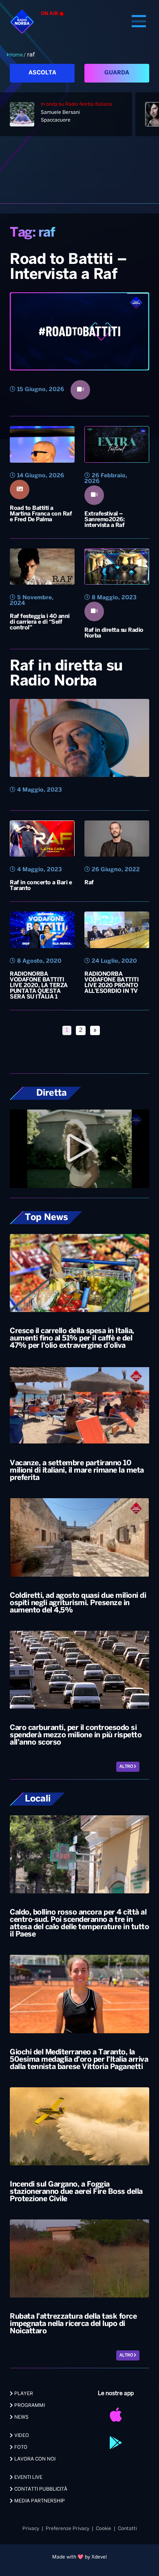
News (21, 2417)
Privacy (31, 2529)
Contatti (127, 2529)
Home (16, 55)
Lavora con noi (34, 2459)
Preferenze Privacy (67, 2529)
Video (21, 2436)
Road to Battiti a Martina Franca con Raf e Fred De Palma (41, 514)
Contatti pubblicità (40, 2489)
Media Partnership (39, 2501)
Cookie (104, 2529)
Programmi (29, 2405)
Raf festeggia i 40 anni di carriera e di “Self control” (40, 622)
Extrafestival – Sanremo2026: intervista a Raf (104, 520)
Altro (127, 1767)
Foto (20, 2447)
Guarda (117, 73)
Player (23, 2394)
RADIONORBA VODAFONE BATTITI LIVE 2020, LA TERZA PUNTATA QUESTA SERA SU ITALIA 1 (39, 986)
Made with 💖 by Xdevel (79, 2557)
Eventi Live (28, 2477)
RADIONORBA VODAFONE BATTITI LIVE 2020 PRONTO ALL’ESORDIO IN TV (112, 983)
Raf (89, 883)
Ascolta (42, 73)
